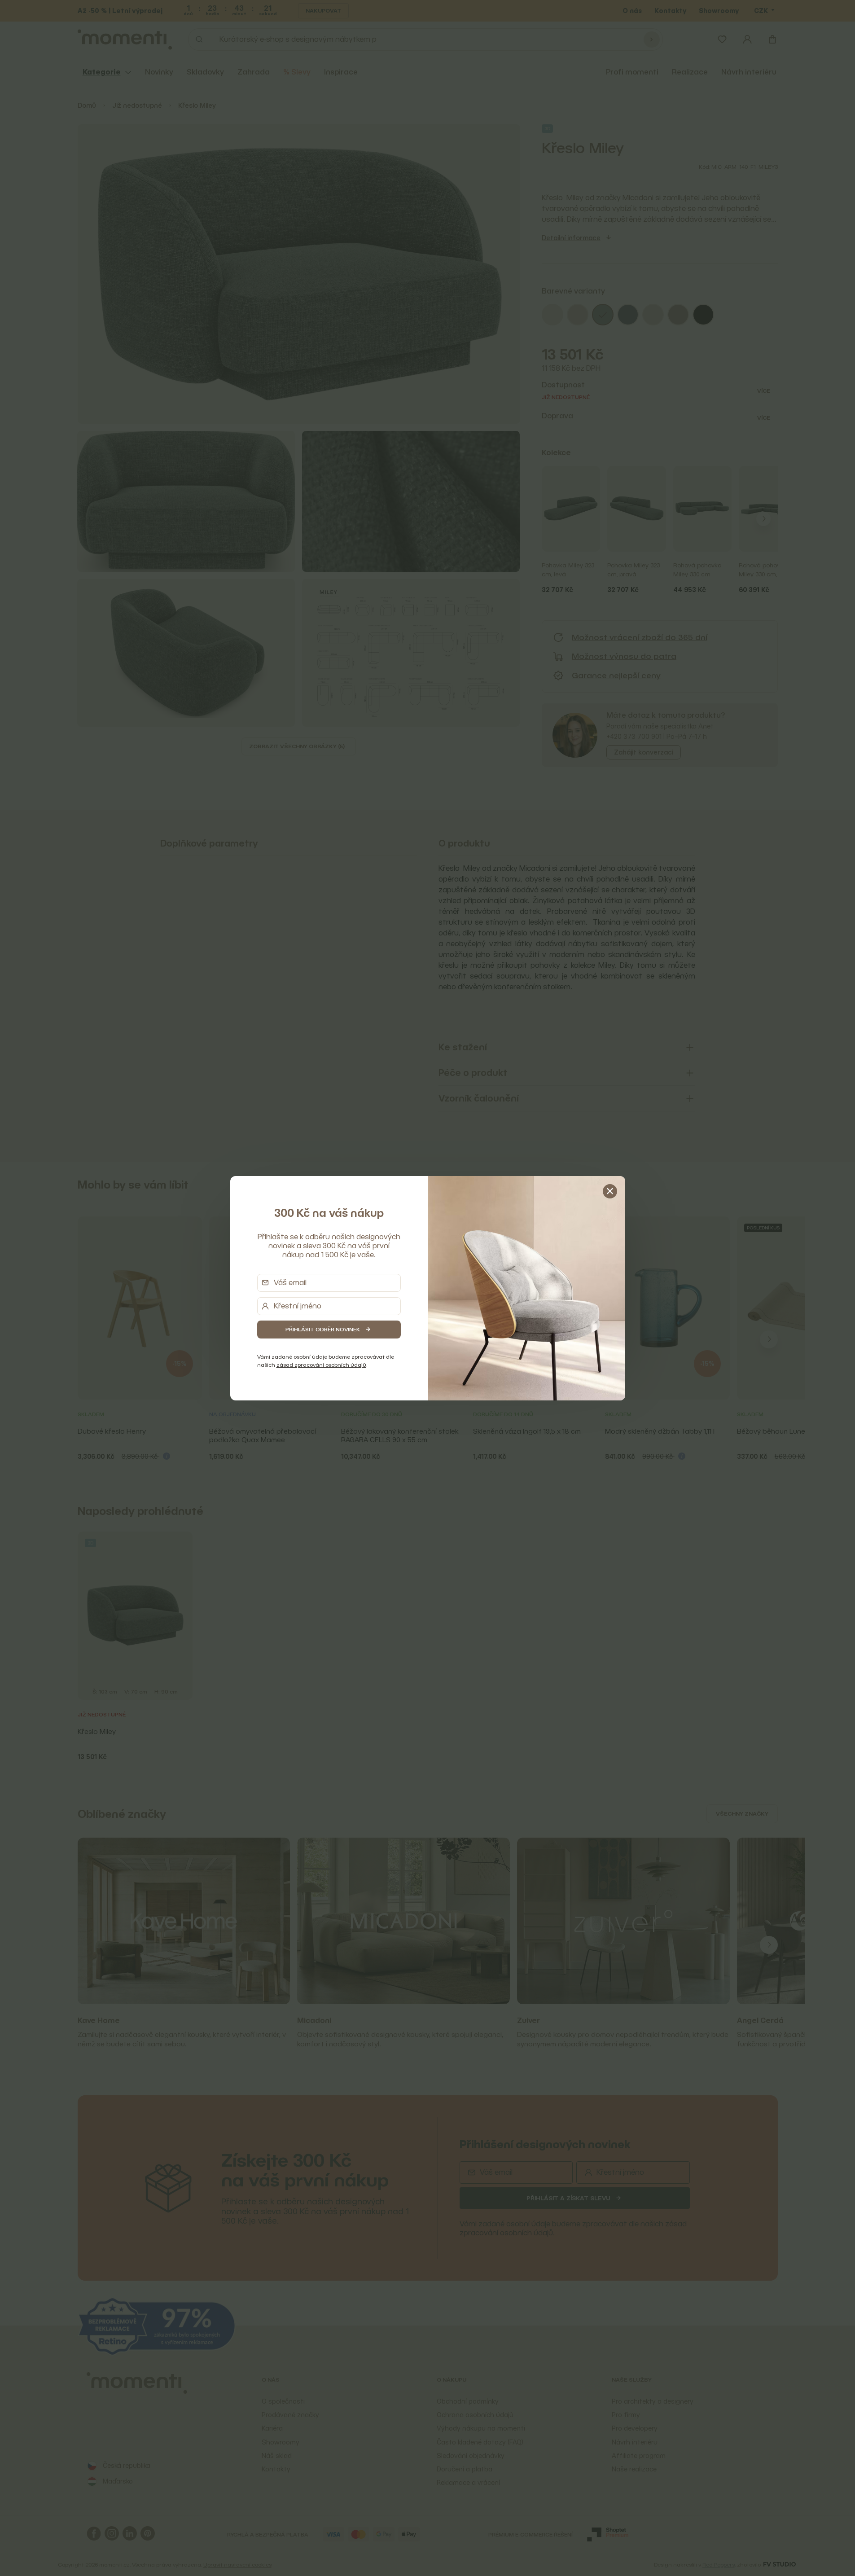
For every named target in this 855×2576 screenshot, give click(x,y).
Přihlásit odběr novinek (323, 1329)
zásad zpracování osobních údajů (321, 1365)
